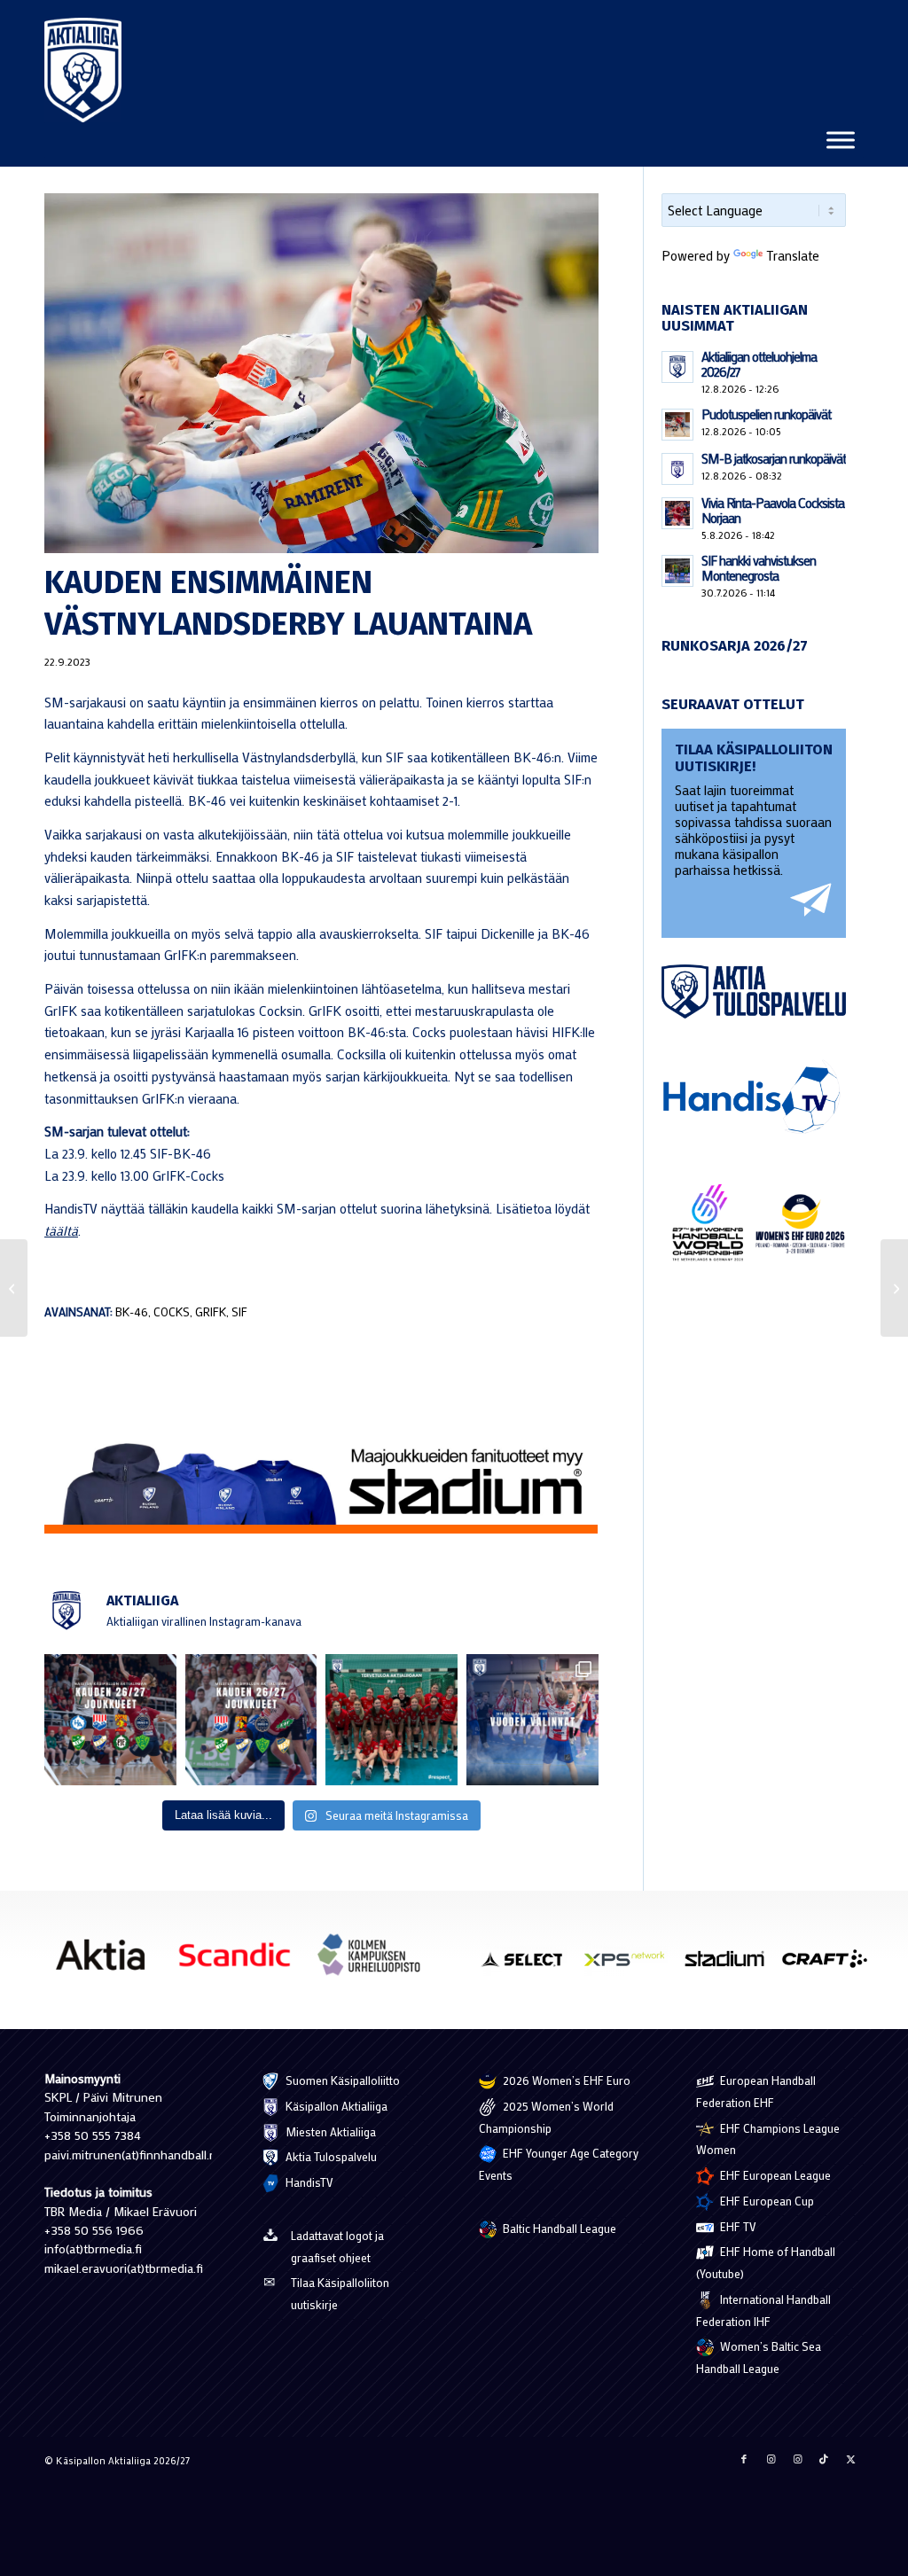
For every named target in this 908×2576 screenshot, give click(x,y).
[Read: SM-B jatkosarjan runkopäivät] (677, 469)
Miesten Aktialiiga (329, 2131)
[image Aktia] (107, 1962)
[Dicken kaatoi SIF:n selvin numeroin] (14, 1288)
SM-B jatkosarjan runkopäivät (774, 458)
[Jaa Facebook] (744, 2459)
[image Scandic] (241, 1962)
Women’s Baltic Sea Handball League (759, 2357)
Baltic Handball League (558, 2228)
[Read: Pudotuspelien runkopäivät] (677, 425)
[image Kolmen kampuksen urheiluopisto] (376, 1962)
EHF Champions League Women (768, 2139)
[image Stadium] (731, 1965)
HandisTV (308, 2182)
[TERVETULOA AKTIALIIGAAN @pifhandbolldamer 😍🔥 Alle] (391, 1720)
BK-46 (132, 1312)
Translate (793, 255)
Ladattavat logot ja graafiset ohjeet (337, 2246)
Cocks (172, 1312)
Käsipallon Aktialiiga (335, 2106)
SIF (239, 1312)
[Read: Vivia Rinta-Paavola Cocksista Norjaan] (677, 513)
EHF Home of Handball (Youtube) (766, 2262)
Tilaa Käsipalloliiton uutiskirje (340, 2293)
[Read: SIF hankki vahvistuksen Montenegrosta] (677, 571)
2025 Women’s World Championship (546, 2117)
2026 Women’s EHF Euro (565, 2080)
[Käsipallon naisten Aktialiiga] (83, 70)
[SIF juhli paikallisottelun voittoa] (894, 1288)
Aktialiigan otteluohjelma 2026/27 (759, 364)
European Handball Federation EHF (756, 2091)
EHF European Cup (766, 2201)
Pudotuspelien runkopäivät (766, 414)
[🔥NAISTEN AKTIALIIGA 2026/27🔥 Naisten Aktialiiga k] (110, 1720)
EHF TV (737, 2226)
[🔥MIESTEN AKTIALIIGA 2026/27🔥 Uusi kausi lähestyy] (251, 1720)
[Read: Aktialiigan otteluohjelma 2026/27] (677, 367)
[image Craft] (831, 1965)
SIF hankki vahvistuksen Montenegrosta (759, 568)
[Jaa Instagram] (771, 2459)
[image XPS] (631, 1965)
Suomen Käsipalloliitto (341, 2080)
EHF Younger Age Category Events (559, 2164)
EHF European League (774, 2175)
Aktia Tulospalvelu (330, 2156)
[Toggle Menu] (841, 140)
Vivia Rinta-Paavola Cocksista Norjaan (773, 510)
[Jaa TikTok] (824, 2459)
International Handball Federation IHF (763, 2310)
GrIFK (211, 1312)
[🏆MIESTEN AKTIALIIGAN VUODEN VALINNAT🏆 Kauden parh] (532, 1720)
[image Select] (530, 1965)
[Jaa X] (850, 2459)
